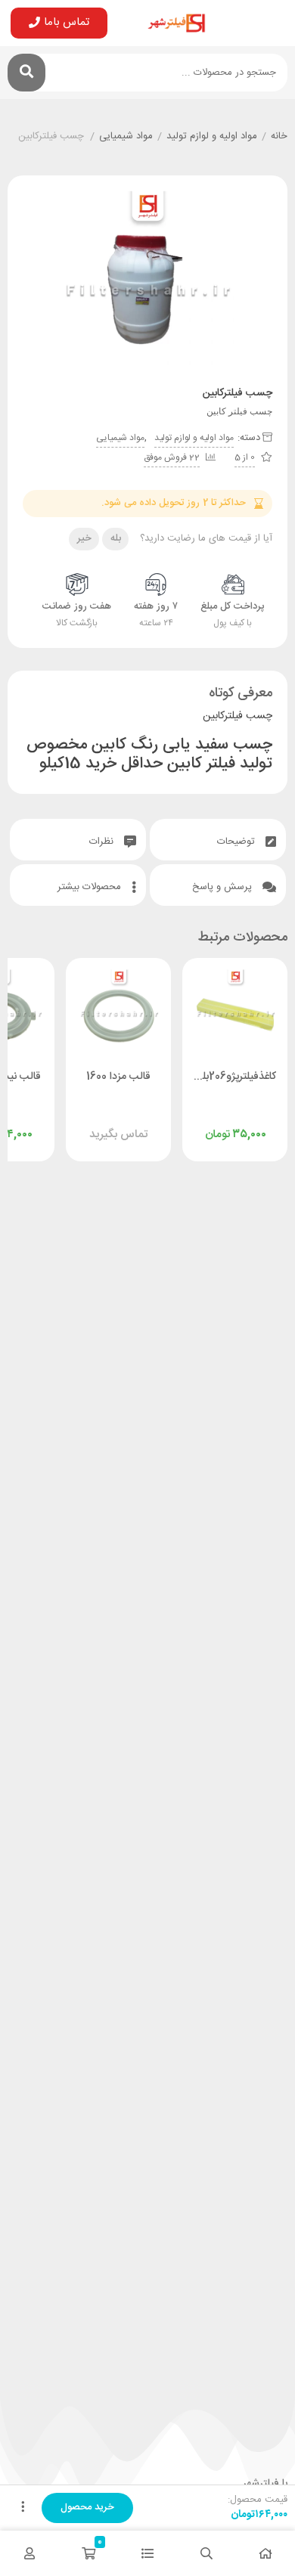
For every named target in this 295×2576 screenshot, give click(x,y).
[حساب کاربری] (29, 2553)
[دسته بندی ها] (147, 2553)
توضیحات (238, 842)
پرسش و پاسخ (224, 887)
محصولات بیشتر (91, 887)
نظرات (103, 842)
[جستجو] (26, 73)
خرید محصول (87, 2507)
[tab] (218, 840)
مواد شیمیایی (126, 137)
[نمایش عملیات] (23, 2508)
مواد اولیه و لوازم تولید (212, 137)
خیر (84, 538)
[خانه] (265, 2553)
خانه (279, 137)
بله (116, 538)
